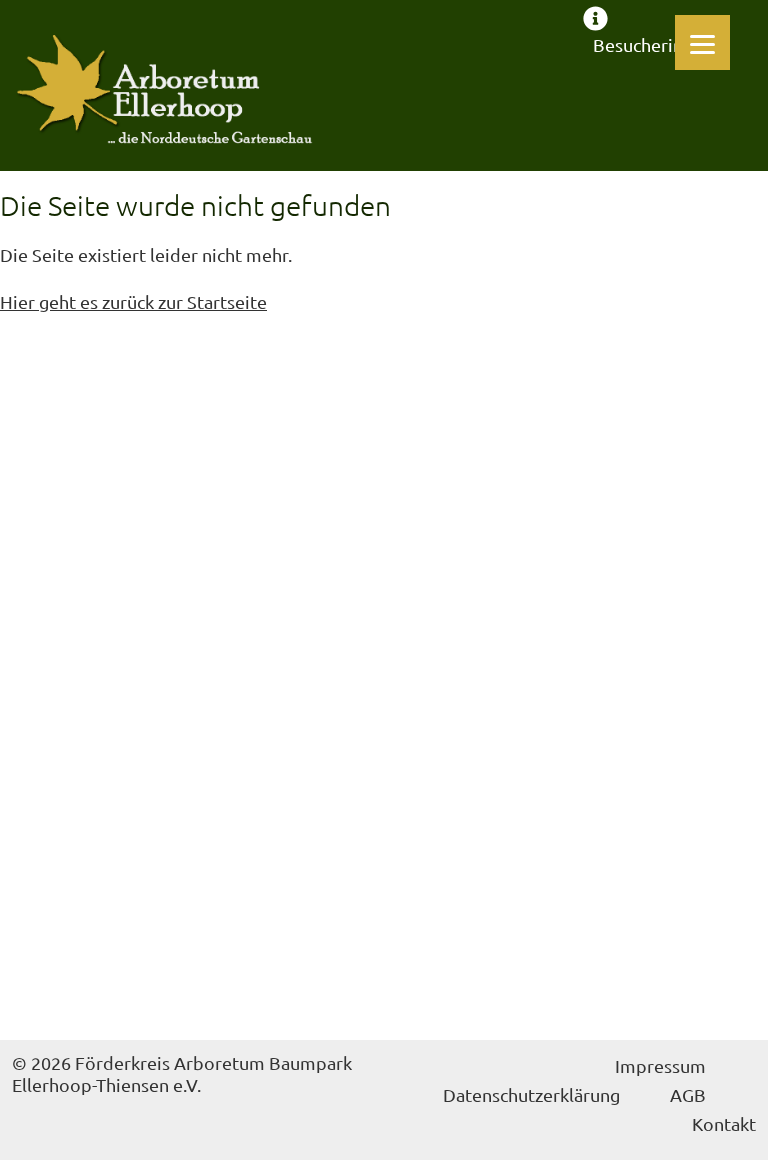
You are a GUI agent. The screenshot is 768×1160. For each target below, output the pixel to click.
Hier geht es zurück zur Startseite (133, 301)
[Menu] (702, 42)
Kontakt (724, 1123)
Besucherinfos (651, 44)
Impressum (660, 1065)
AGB (688, 1094)
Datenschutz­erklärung (531, 1094)
